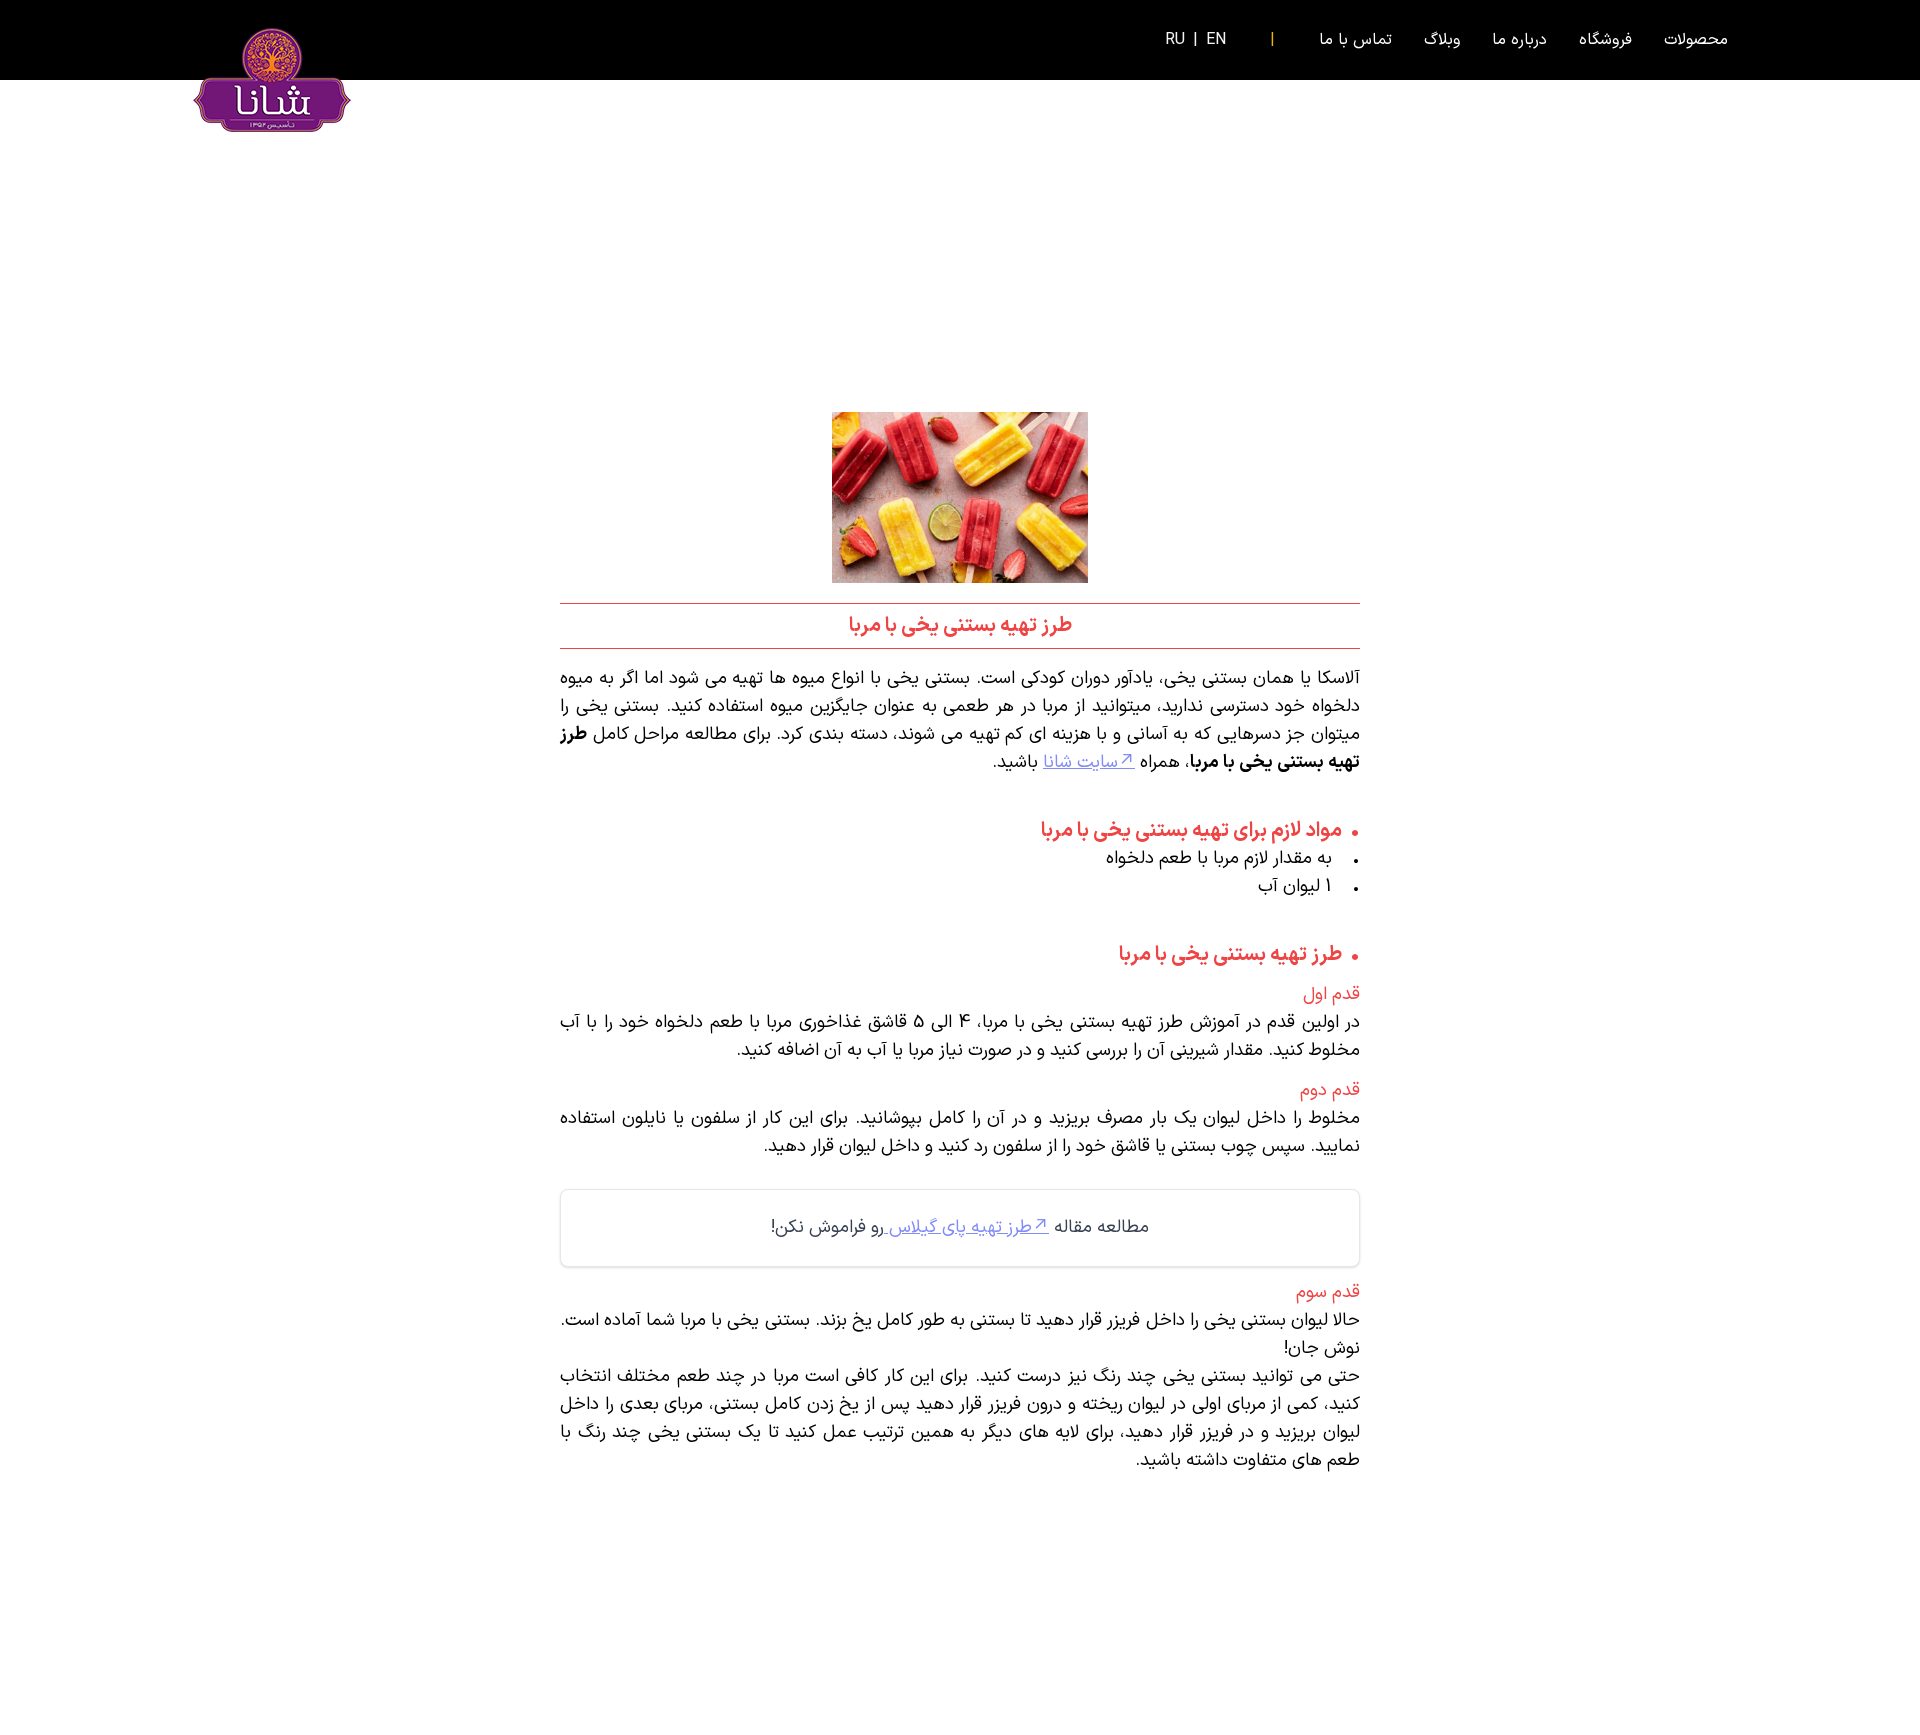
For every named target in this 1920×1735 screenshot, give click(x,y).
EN (1216, 40)
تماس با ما (1355, 40)
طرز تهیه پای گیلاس (958, 1227)
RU (1175, 40)
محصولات (1696, 40)
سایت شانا (1080, 762)
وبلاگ (1442, 40)
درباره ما (1519, 40)
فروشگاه (1605, 40)
